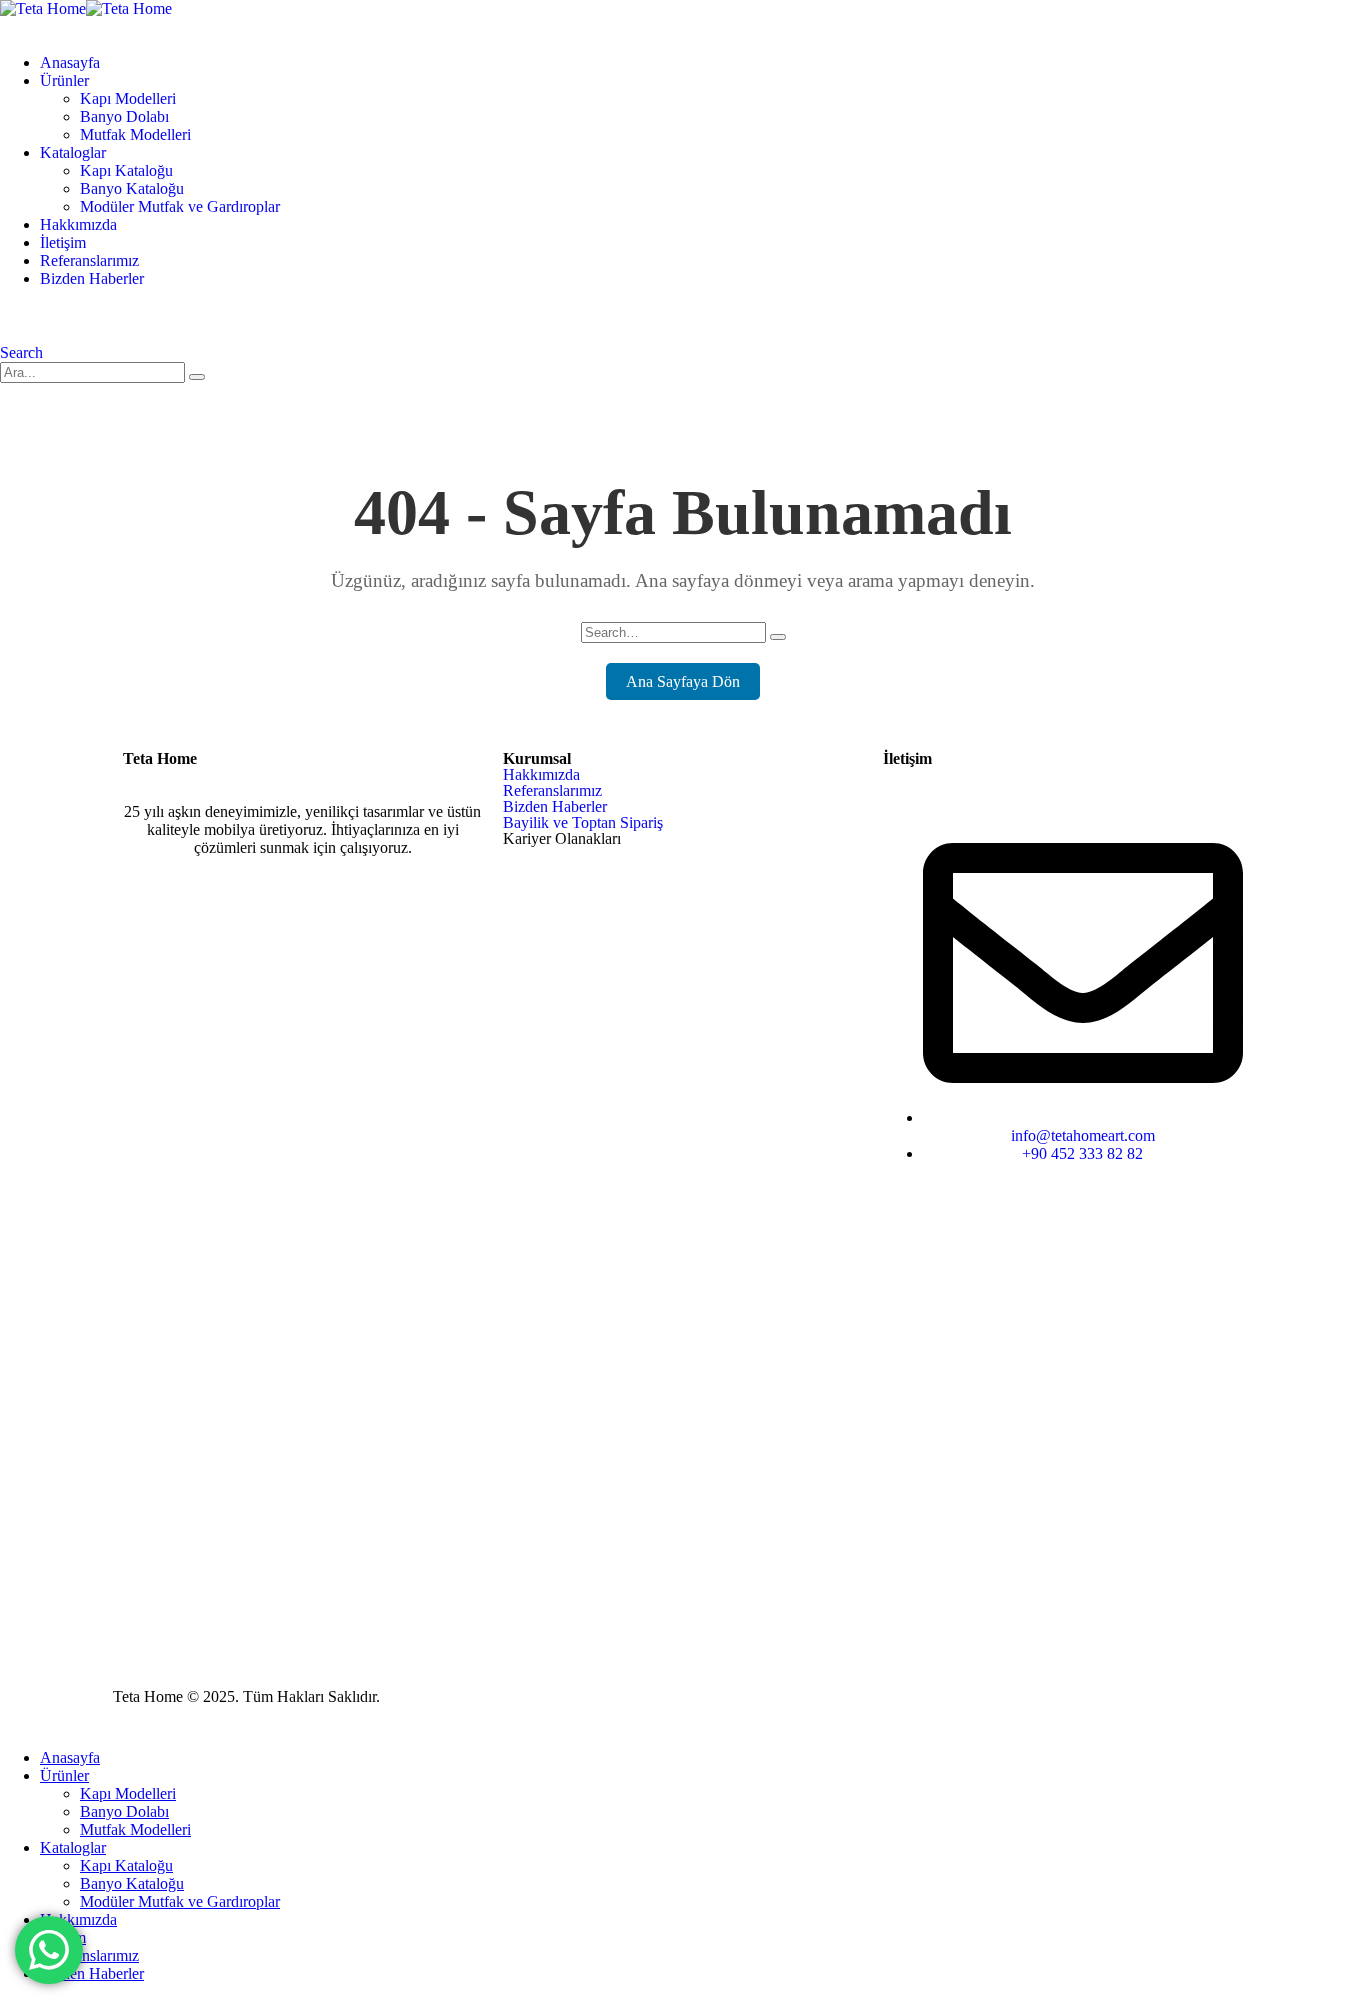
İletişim (63, 242)
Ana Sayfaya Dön (683, 681)
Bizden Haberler (92, 278)
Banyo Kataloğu (132, 188)
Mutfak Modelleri (135, 134)
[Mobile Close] (12, 1723)
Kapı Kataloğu (126, 170)
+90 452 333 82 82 (1082, 1153)
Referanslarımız (89, 260)
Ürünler (64, 80)
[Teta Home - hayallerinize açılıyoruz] (86, 8)
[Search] (197, 377)
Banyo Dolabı (124, 116)
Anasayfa (70, 62)
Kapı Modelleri (128, 98)
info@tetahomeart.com (1083, 1135)
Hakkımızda (78, 224)
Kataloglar (73, 152)
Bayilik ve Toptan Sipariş (583, 822)
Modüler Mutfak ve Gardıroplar (180, 206)
